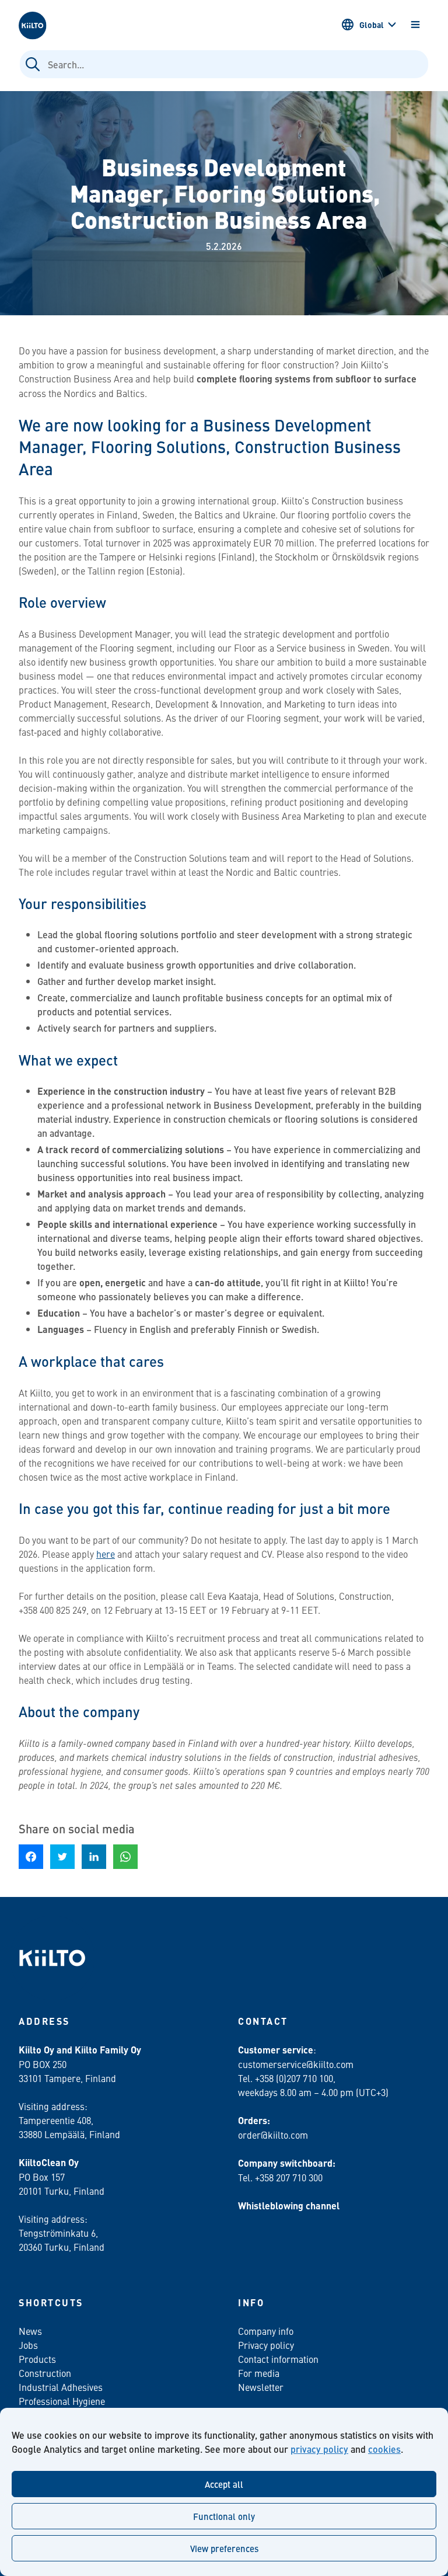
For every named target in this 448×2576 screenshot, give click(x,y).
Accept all (224, 2484)
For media (259, 2373)
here (106, 1554)
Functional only (224, 2516)
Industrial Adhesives (61, 2387)
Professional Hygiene (62, 2401)
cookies (384, 2449)
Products (37, 2359)
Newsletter (261, 2387)
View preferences (224, 2548)
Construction (45, 2373)
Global (372, 25)
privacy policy (319, 2449)
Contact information (278, 2359)
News (30, 2331)
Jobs (28, 2345)
